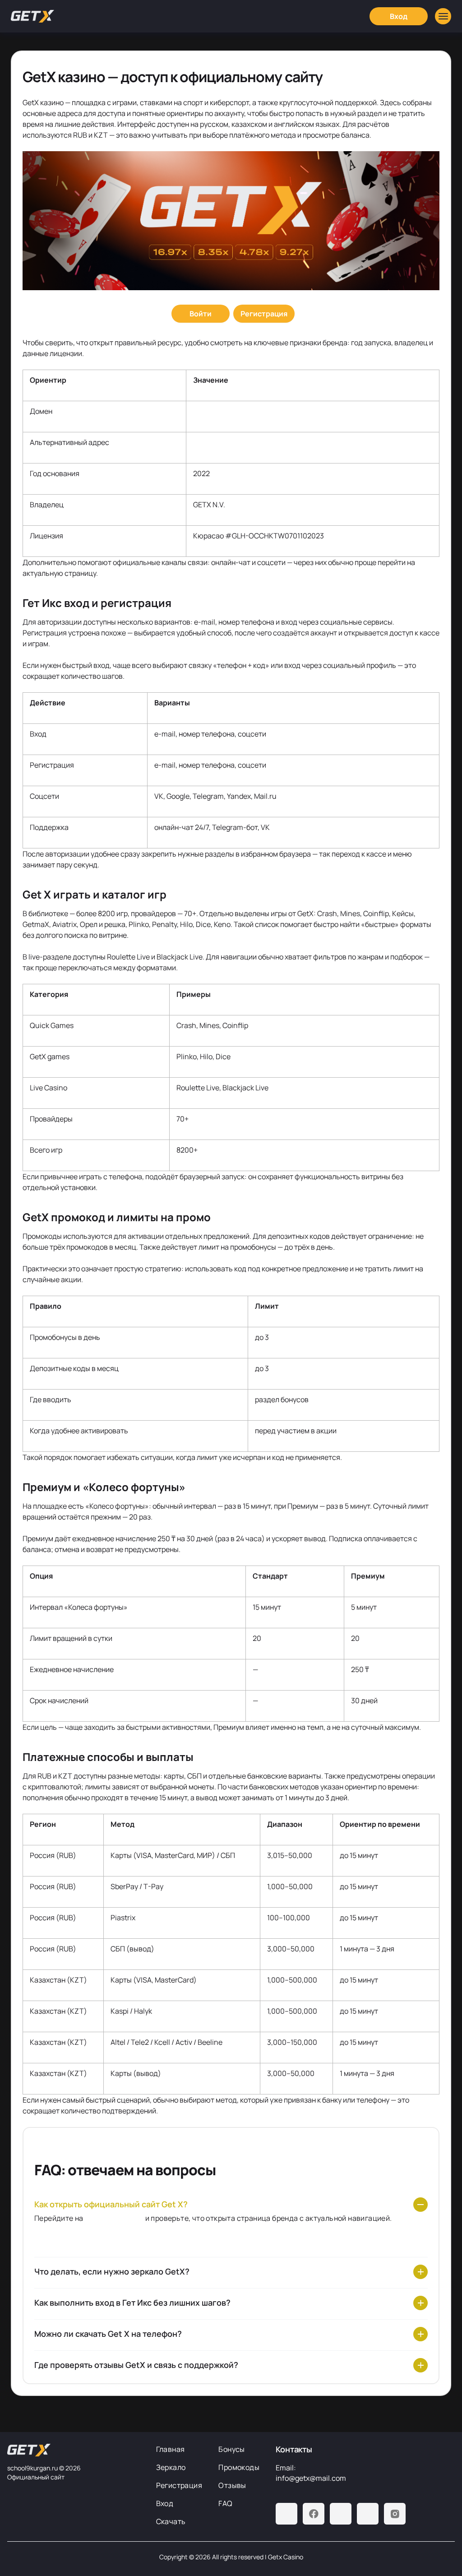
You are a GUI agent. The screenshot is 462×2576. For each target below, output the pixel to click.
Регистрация (179, 2485)
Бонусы (231, 2449)
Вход (165, 2503)
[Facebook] (314, 2514)
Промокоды (239, 2467)
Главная (171, 2449)
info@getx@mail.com (311, 2478)
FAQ (225, 2503)
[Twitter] (368, 2514)
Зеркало (171, 2467)
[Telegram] (286, 2514)
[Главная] (32, 16)
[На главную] (74, 2450)
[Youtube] (341, 2514)
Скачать (171, 2521)
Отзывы (232, 2485)
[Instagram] (395, 2514)
